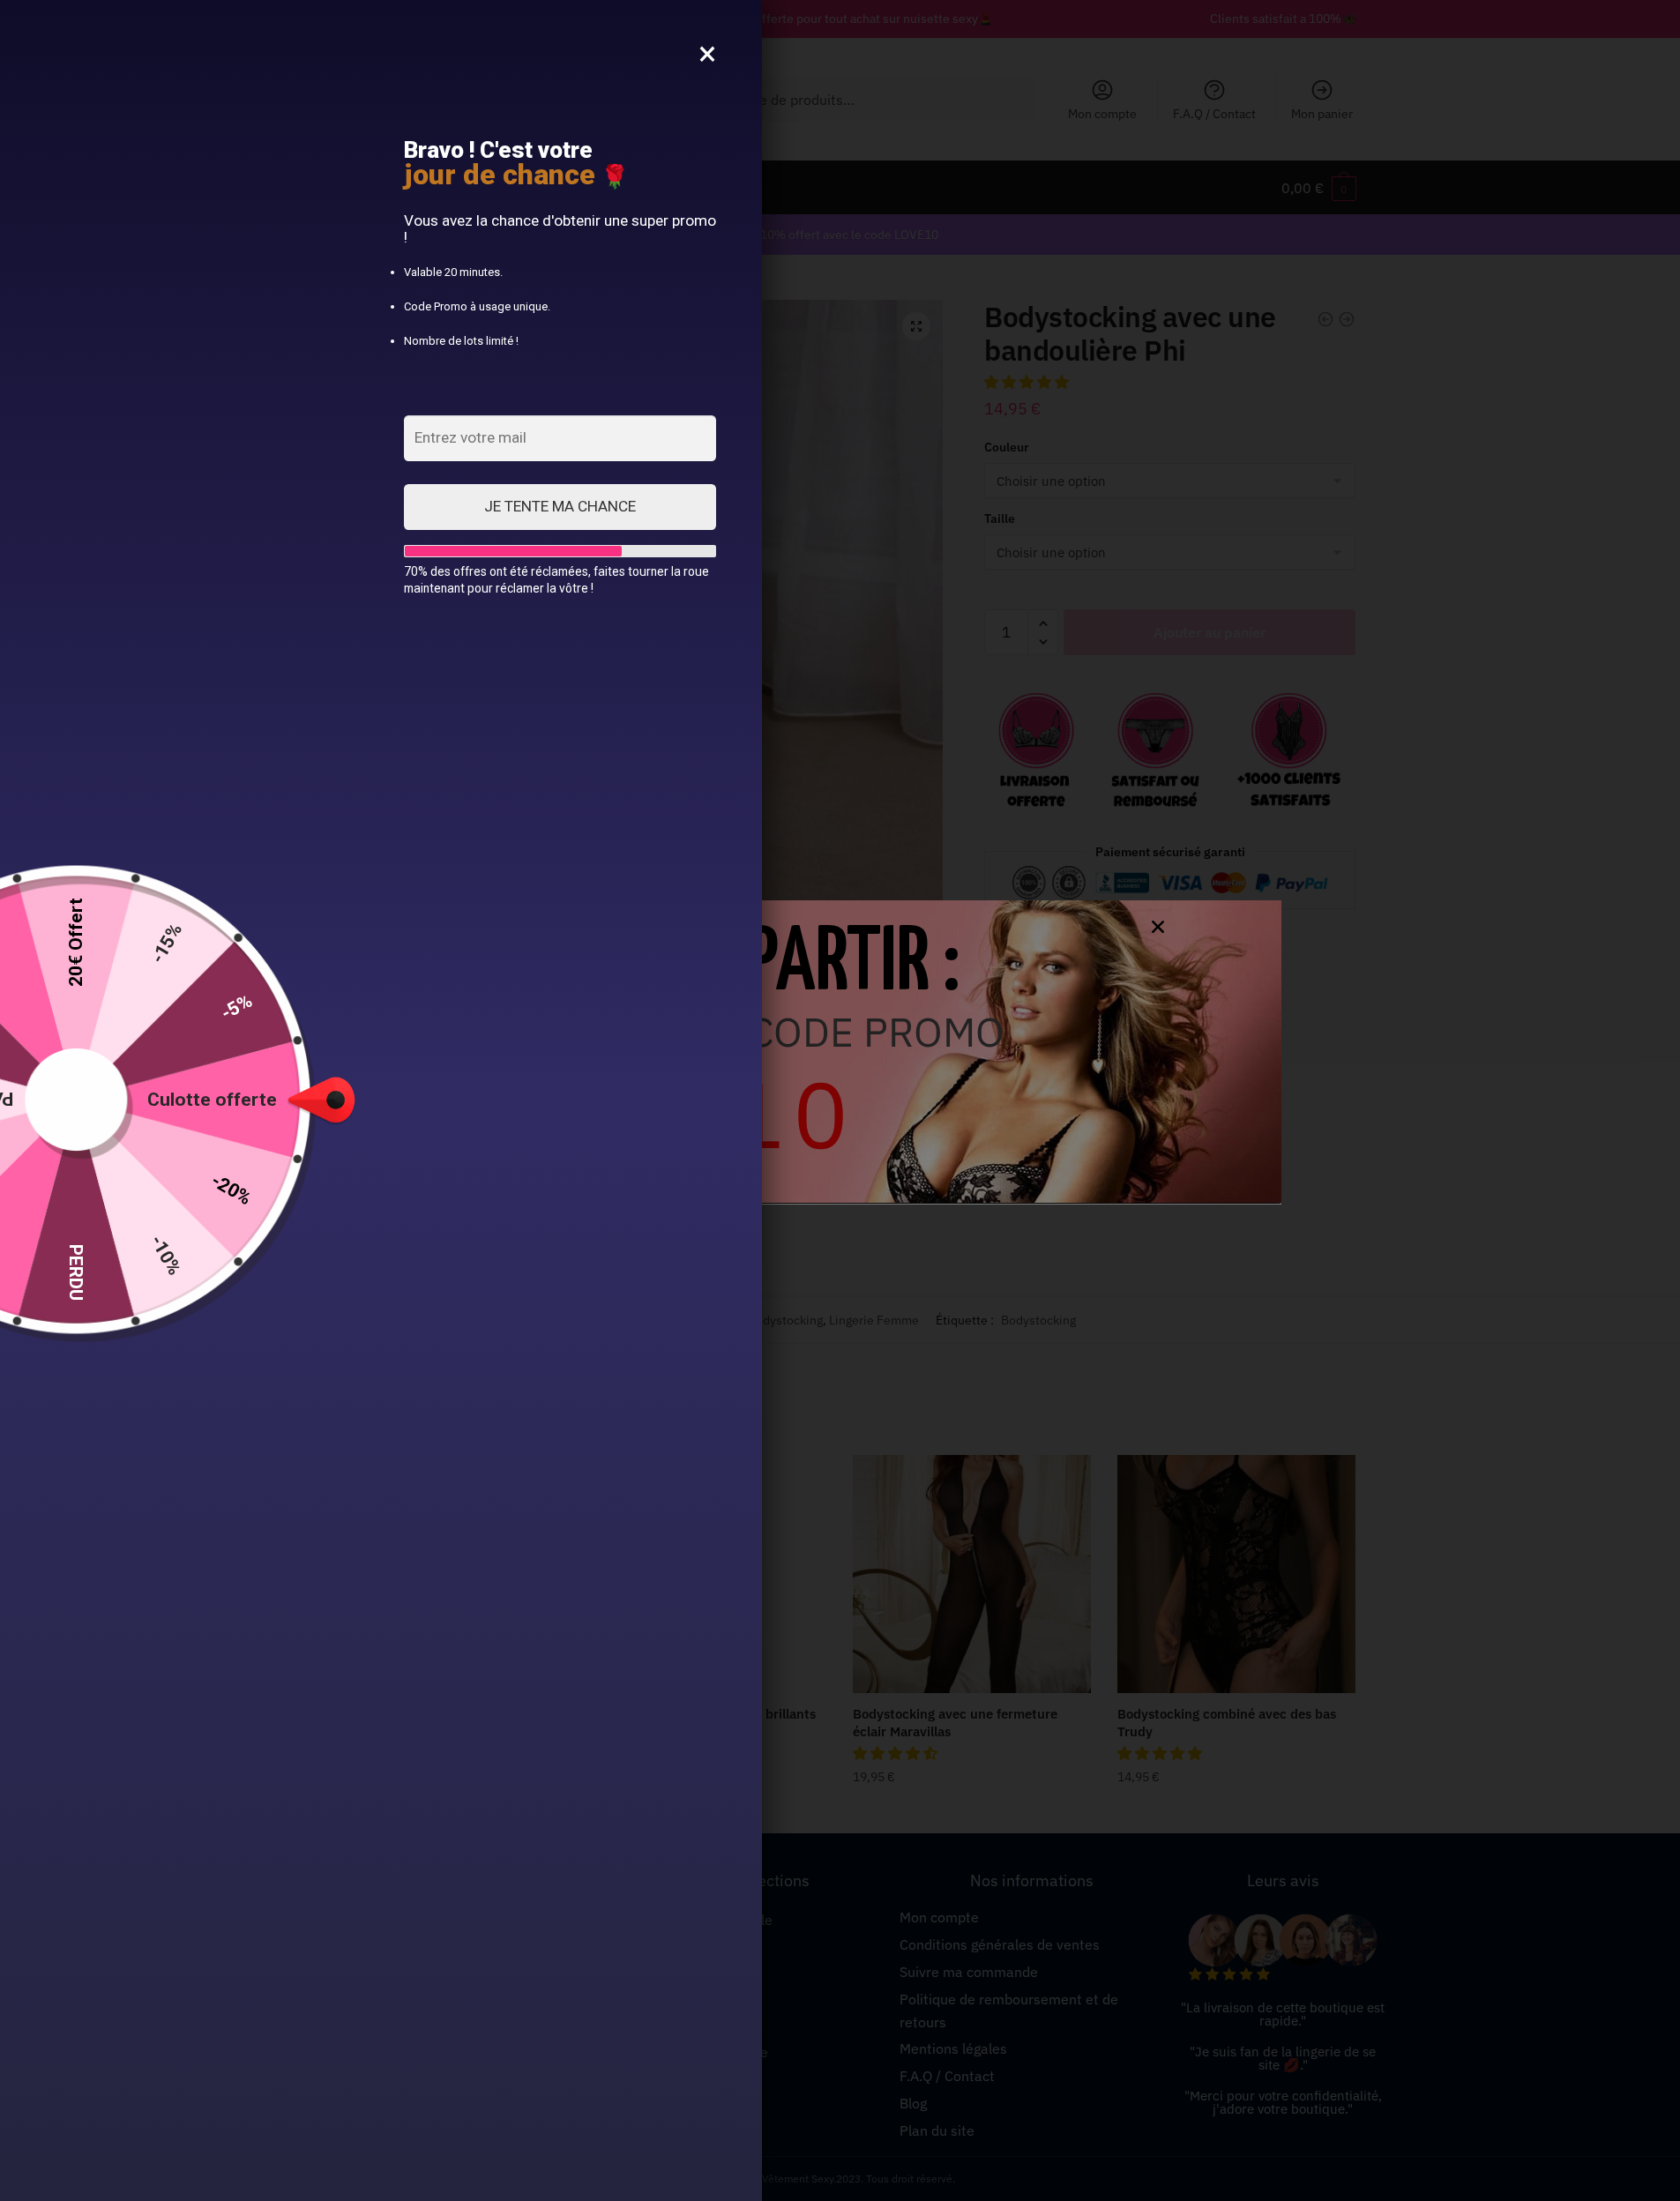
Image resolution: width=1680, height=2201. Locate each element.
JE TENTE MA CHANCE (560, 506)
